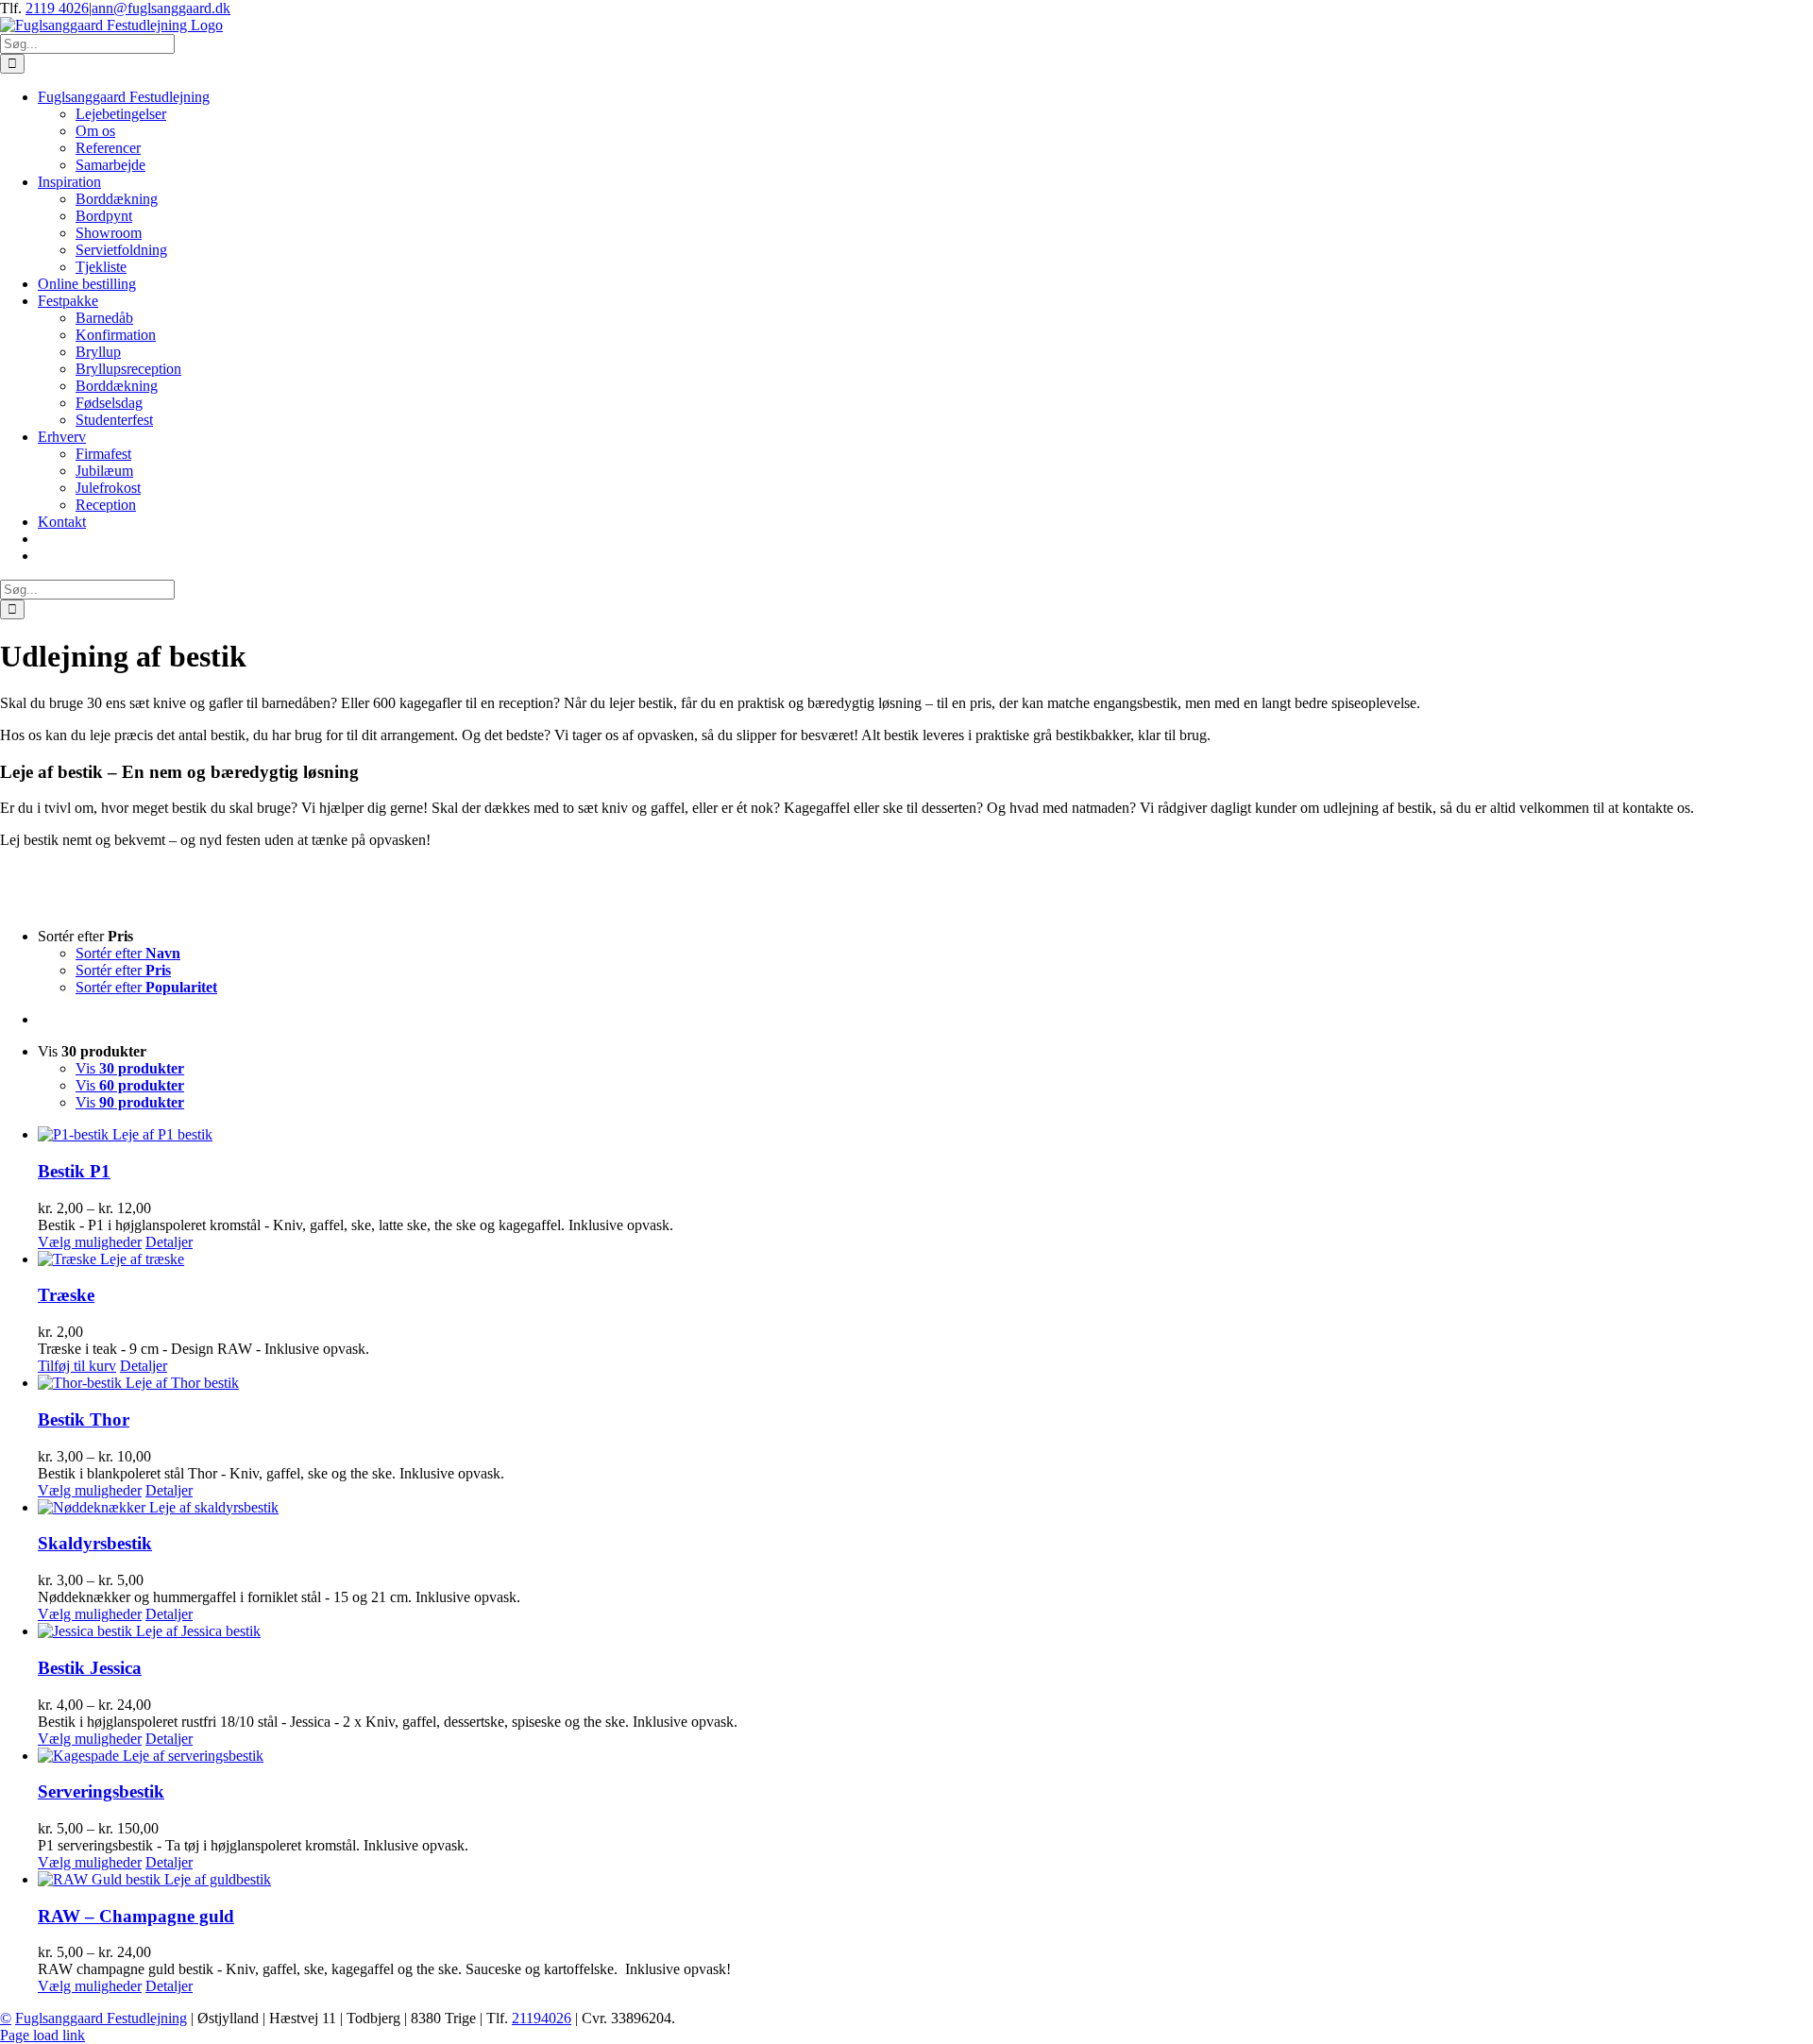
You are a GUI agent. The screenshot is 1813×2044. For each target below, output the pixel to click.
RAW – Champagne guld (136, 1916)
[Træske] (925, 1259)
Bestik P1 (74, 1171)
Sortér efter (128, 953)
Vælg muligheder (90, 1242)
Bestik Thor (84, 1419)
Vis (130, 1068)
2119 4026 (57, 8)
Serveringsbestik (101, 1791)
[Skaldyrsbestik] (925, 1508)
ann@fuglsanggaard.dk (161, 8)
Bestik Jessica (90, 1668)
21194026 (542, 2018)
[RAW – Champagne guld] (925, 1880)
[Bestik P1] (925, 1135)
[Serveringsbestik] (925, 1756)
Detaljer (169, 1242)
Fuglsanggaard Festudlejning (101, 2018)
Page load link (42, 2035)
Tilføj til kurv (77, 1366)
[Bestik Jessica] (925, 1631)
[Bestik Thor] (925, 1383)
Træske (66, 1295)
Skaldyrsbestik (95, 1543)
